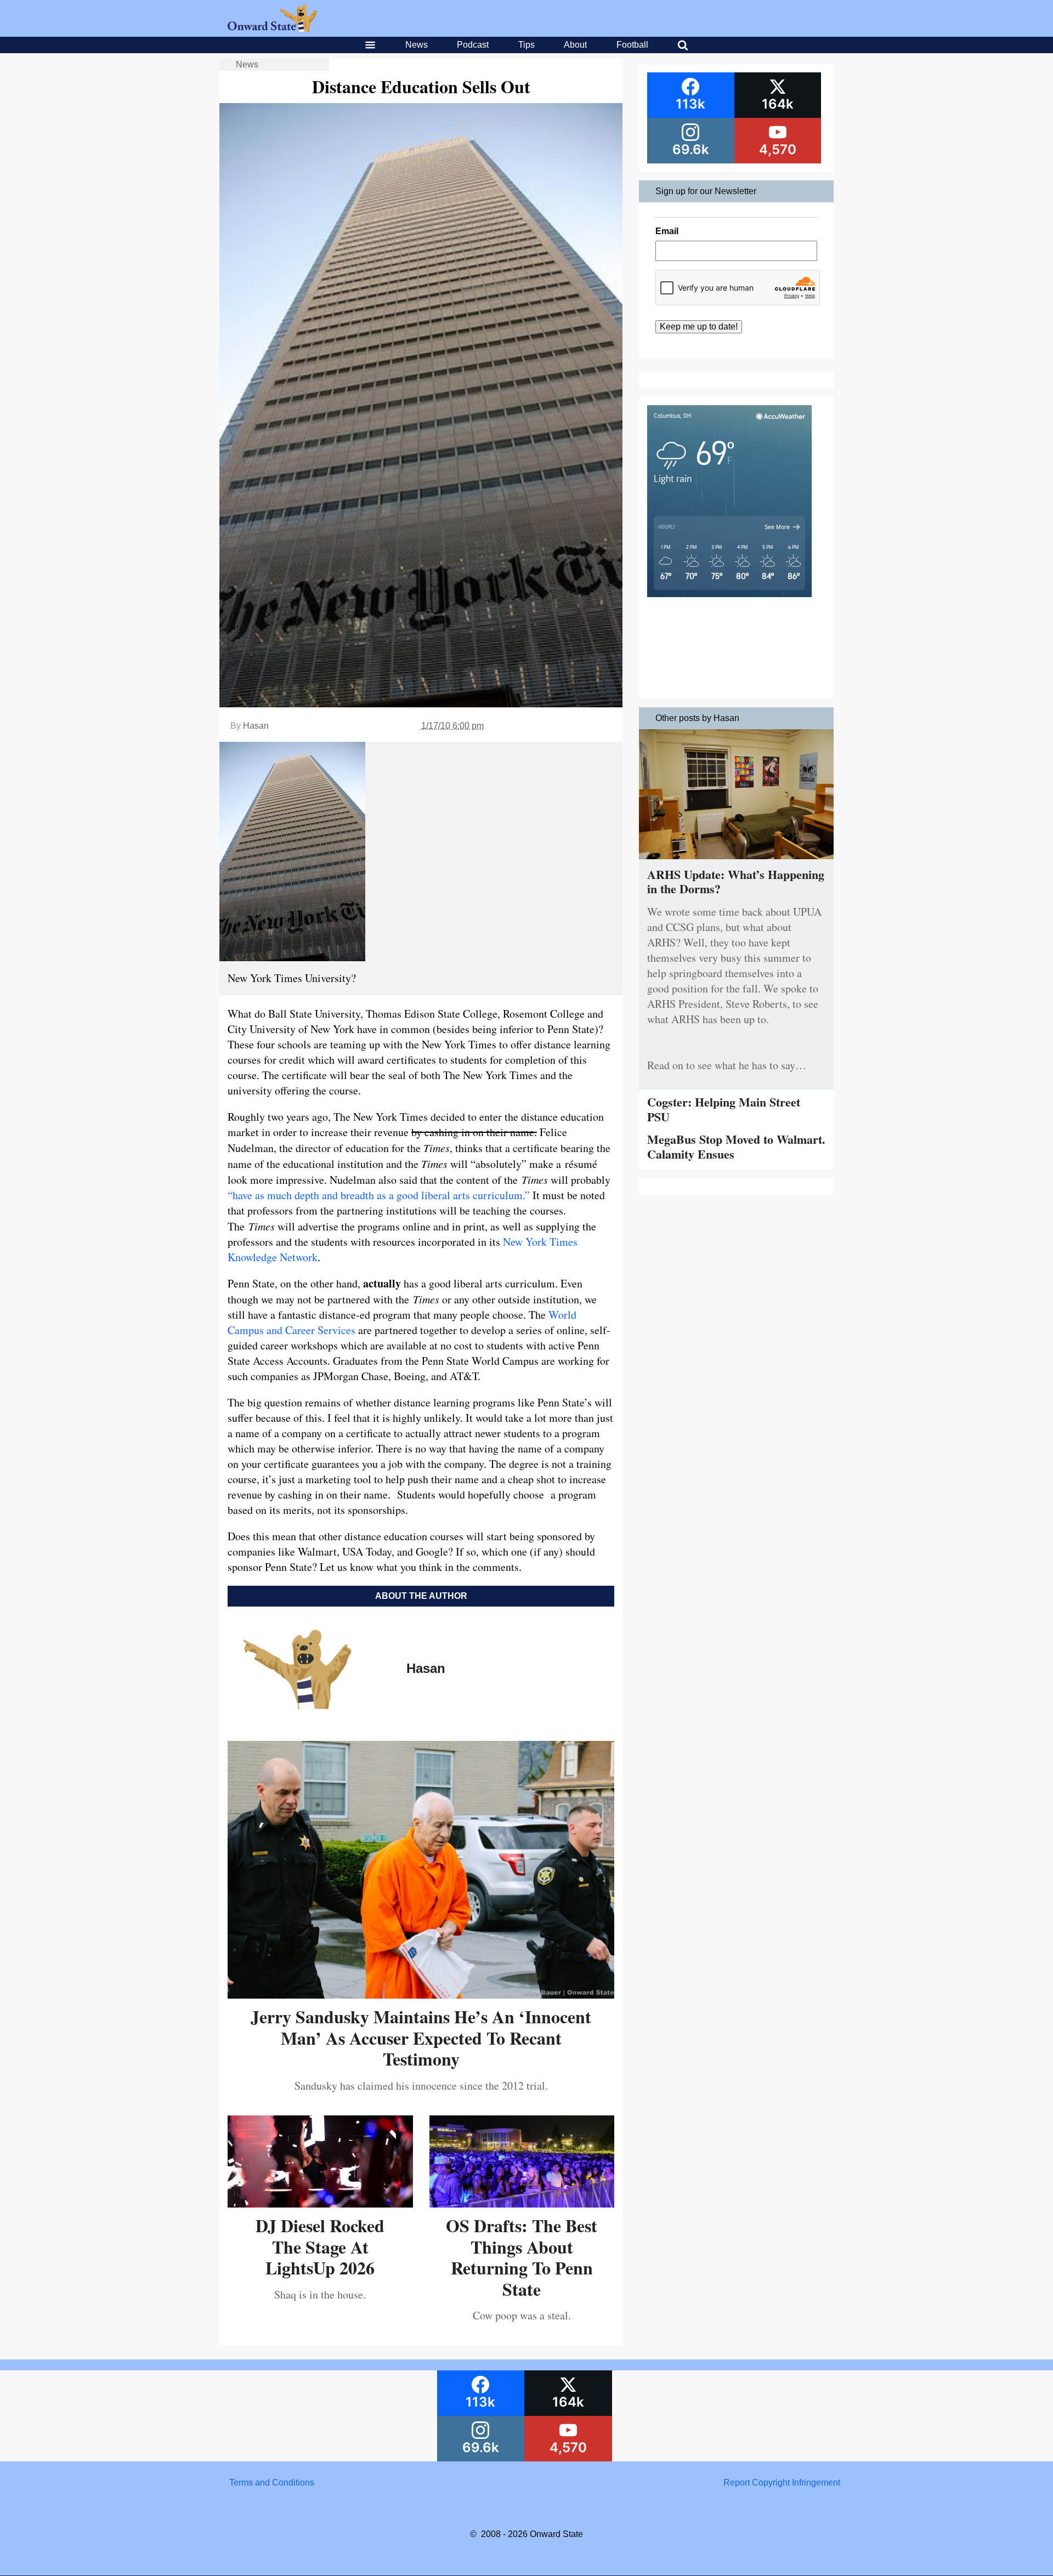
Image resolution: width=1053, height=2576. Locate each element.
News (417, 45)
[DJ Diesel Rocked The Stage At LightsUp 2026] (320, 2203)
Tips (526, 45)
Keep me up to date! (699, 327)
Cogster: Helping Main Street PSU (724, 1109)
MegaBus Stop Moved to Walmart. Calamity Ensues (736, 1146)
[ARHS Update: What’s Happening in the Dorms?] (736, 862)
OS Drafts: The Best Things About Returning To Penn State (522, 2257)
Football (632, 45)
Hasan (256, 726)
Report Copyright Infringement (782, 2483)
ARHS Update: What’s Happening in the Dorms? (736, 881)
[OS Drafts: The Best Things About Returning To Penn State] (522, 2203)
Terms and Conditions (272, 2483)
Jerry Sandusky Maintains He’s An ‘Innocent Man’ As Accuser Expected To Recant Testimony (421, 2038)
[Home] (272, 29)
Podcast (473, 45)
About (575, 45)
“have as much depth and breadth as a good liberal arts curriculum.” (379, 1195)
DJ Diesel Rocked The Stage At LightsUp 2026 (320, 2246)
